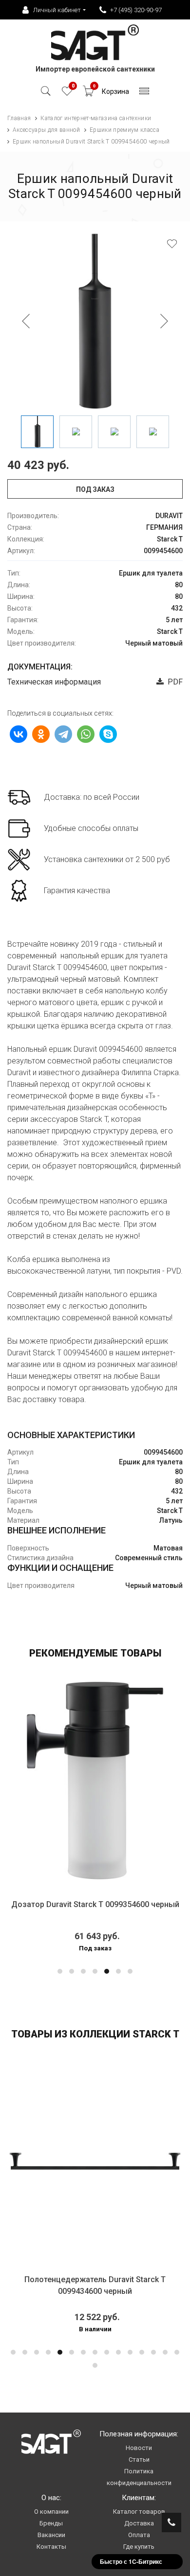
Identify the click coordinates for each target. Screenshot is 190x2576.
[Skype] (108, 734)
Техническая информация (54, 682)
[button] (60, 1971)
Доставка (139, 2523)
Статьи (139, 2459)
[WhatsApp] (86, 734)
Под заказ (95, 489)
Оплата (139, 2535)
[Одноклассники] (41, 734)
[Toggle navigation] (144, 94)
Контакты (51, 2547)
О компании (51, 2512)
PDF (173, 682)
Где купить (139, 2547)
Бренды (51, 2523)
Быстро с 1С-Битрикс (131, 2561)
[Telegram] (63, 734)
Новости (139, 2448)
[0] (67, 94)
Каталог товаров (139, 2512)
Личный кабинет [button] (57, 10)
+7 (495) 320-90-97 (136, 10)
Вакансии (51, 2535)
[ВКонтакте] (19, 734)
